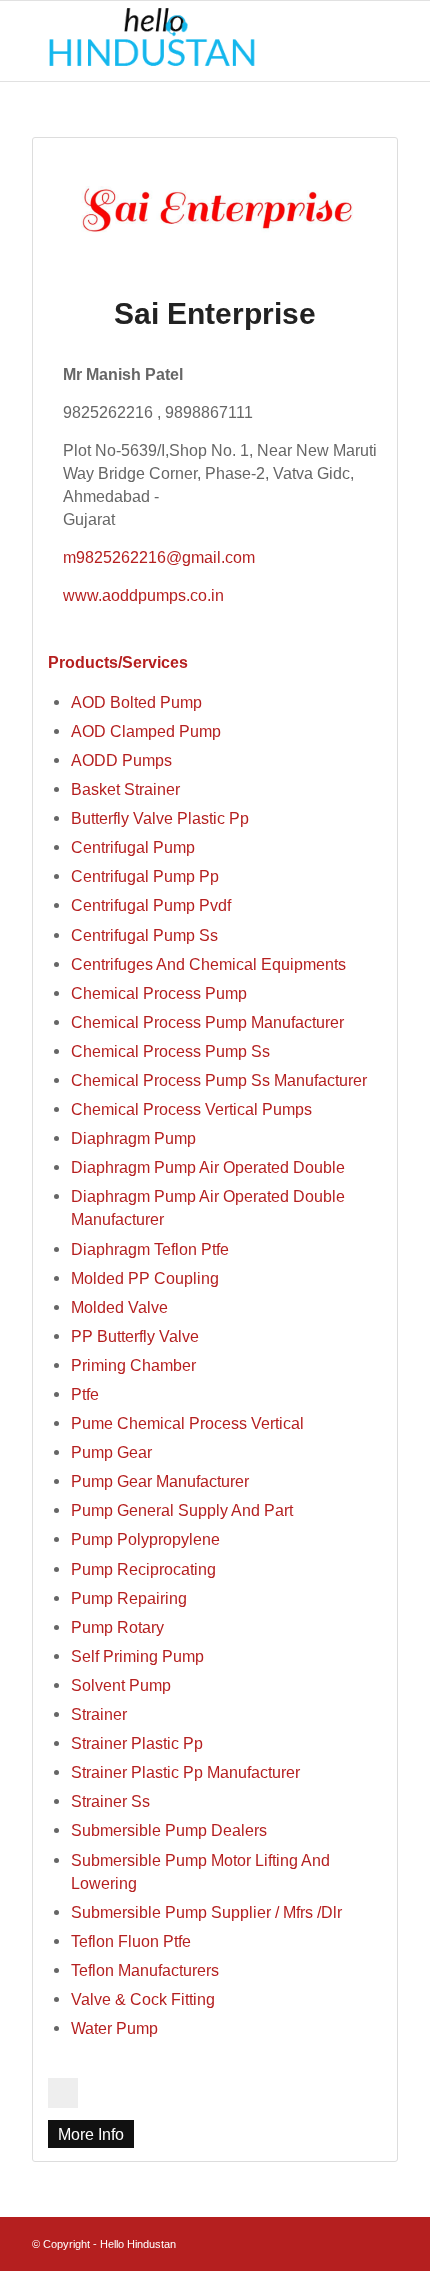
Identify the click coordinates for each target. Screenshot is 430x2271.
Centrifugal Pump (133, 847)
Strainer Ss (110, 1801)
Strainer (99, 1714)
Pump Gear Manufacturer (160, 1481)
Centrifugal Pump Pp (145, 876)
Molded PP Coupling (145, 1278)
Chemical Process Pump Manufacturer (207, 1022)
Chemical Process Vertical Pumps (191, 1109)
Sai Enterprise (215, 313)
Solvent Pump (121, 1685)
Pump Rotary (117, 1627)
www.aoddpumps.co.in (143, 595)
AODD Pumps (121, 760)
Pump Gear (111, 1452)
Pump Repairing (129, 1598)
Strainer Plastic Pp (137, 1743)
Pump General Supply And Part (182, 1510)
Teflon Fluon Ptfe (131, 1941)
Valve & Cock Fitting (143, 1999)
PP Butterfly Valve (135, 1336)
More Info (91, 2134)
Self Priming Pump (137, 1656)
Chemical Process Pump (159, 993)
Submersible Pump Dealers (169, 1830)
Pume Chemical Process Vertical (187, 1423)
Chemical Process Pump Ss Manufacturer (219, 1080)
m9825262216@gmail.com (159, 557)
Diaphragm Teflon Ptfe (150, 1249)
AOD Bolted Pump (136, 702)
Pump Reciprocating (143, 1569)
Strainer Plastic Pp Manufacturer (185, 1772)
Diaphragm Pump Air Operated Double (208, 1167)
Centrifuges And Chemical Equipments (208, 964)
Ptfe (85, 1394)
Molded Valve (119, 1307)
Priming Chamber (133, 1365)
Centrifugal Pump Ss (144, 935)
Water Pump (114, 2028)
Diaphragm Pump (133, 1138)
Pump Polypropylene (145, 1539)
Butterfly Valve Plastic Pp (160, 818)
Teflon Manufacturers (145, 1970)
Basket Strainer (125, 789)
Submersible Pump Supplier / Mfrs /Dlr (206, 1912)
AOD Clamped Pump (146, 731)
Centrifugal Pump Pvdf (151, 905)
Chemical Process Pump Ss (170, 1051)
